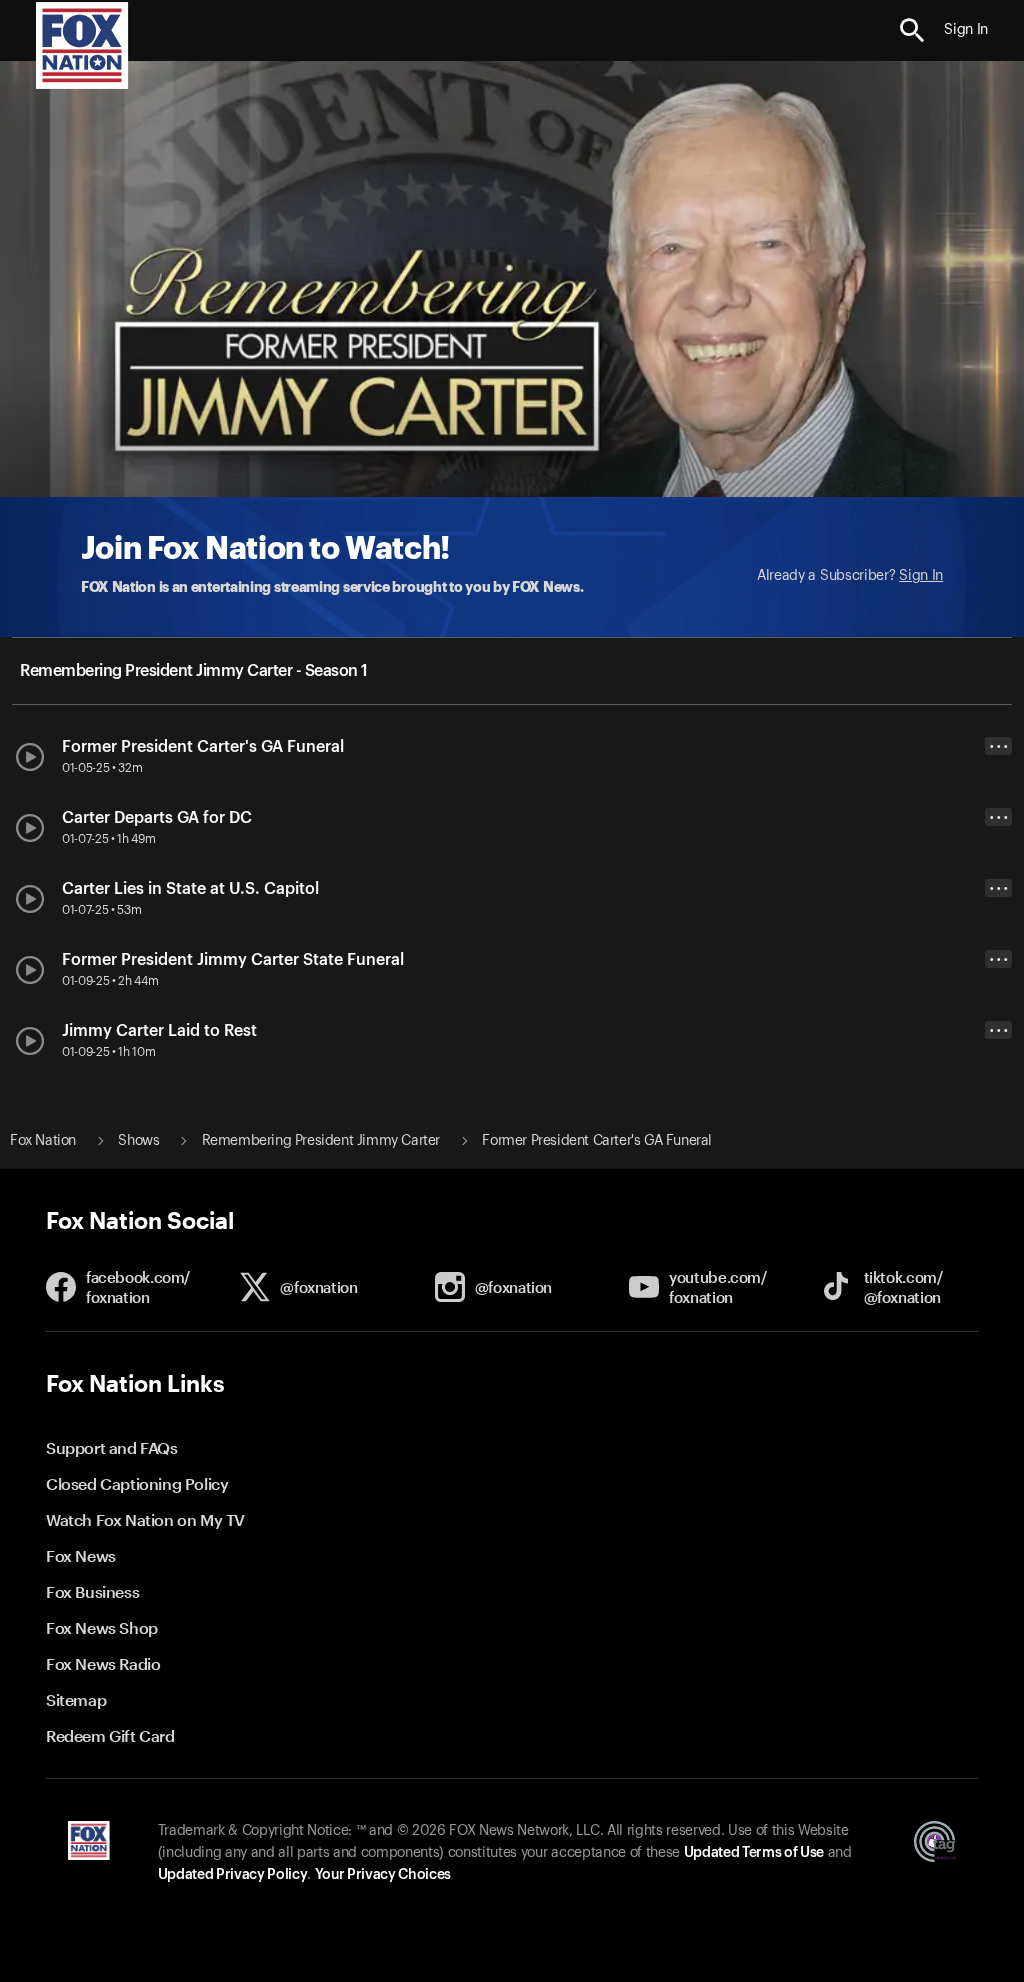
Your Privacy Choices (383, 1875)
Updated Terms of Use (754, 1853)
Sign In (921, 576)
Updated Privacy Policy (233, 1875)
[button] (912, 30)
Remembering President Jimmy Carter (321, 1141)
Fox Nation (43, 1141)
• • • (999, 746)
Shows (138, 1141)
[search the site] (912, 30)
